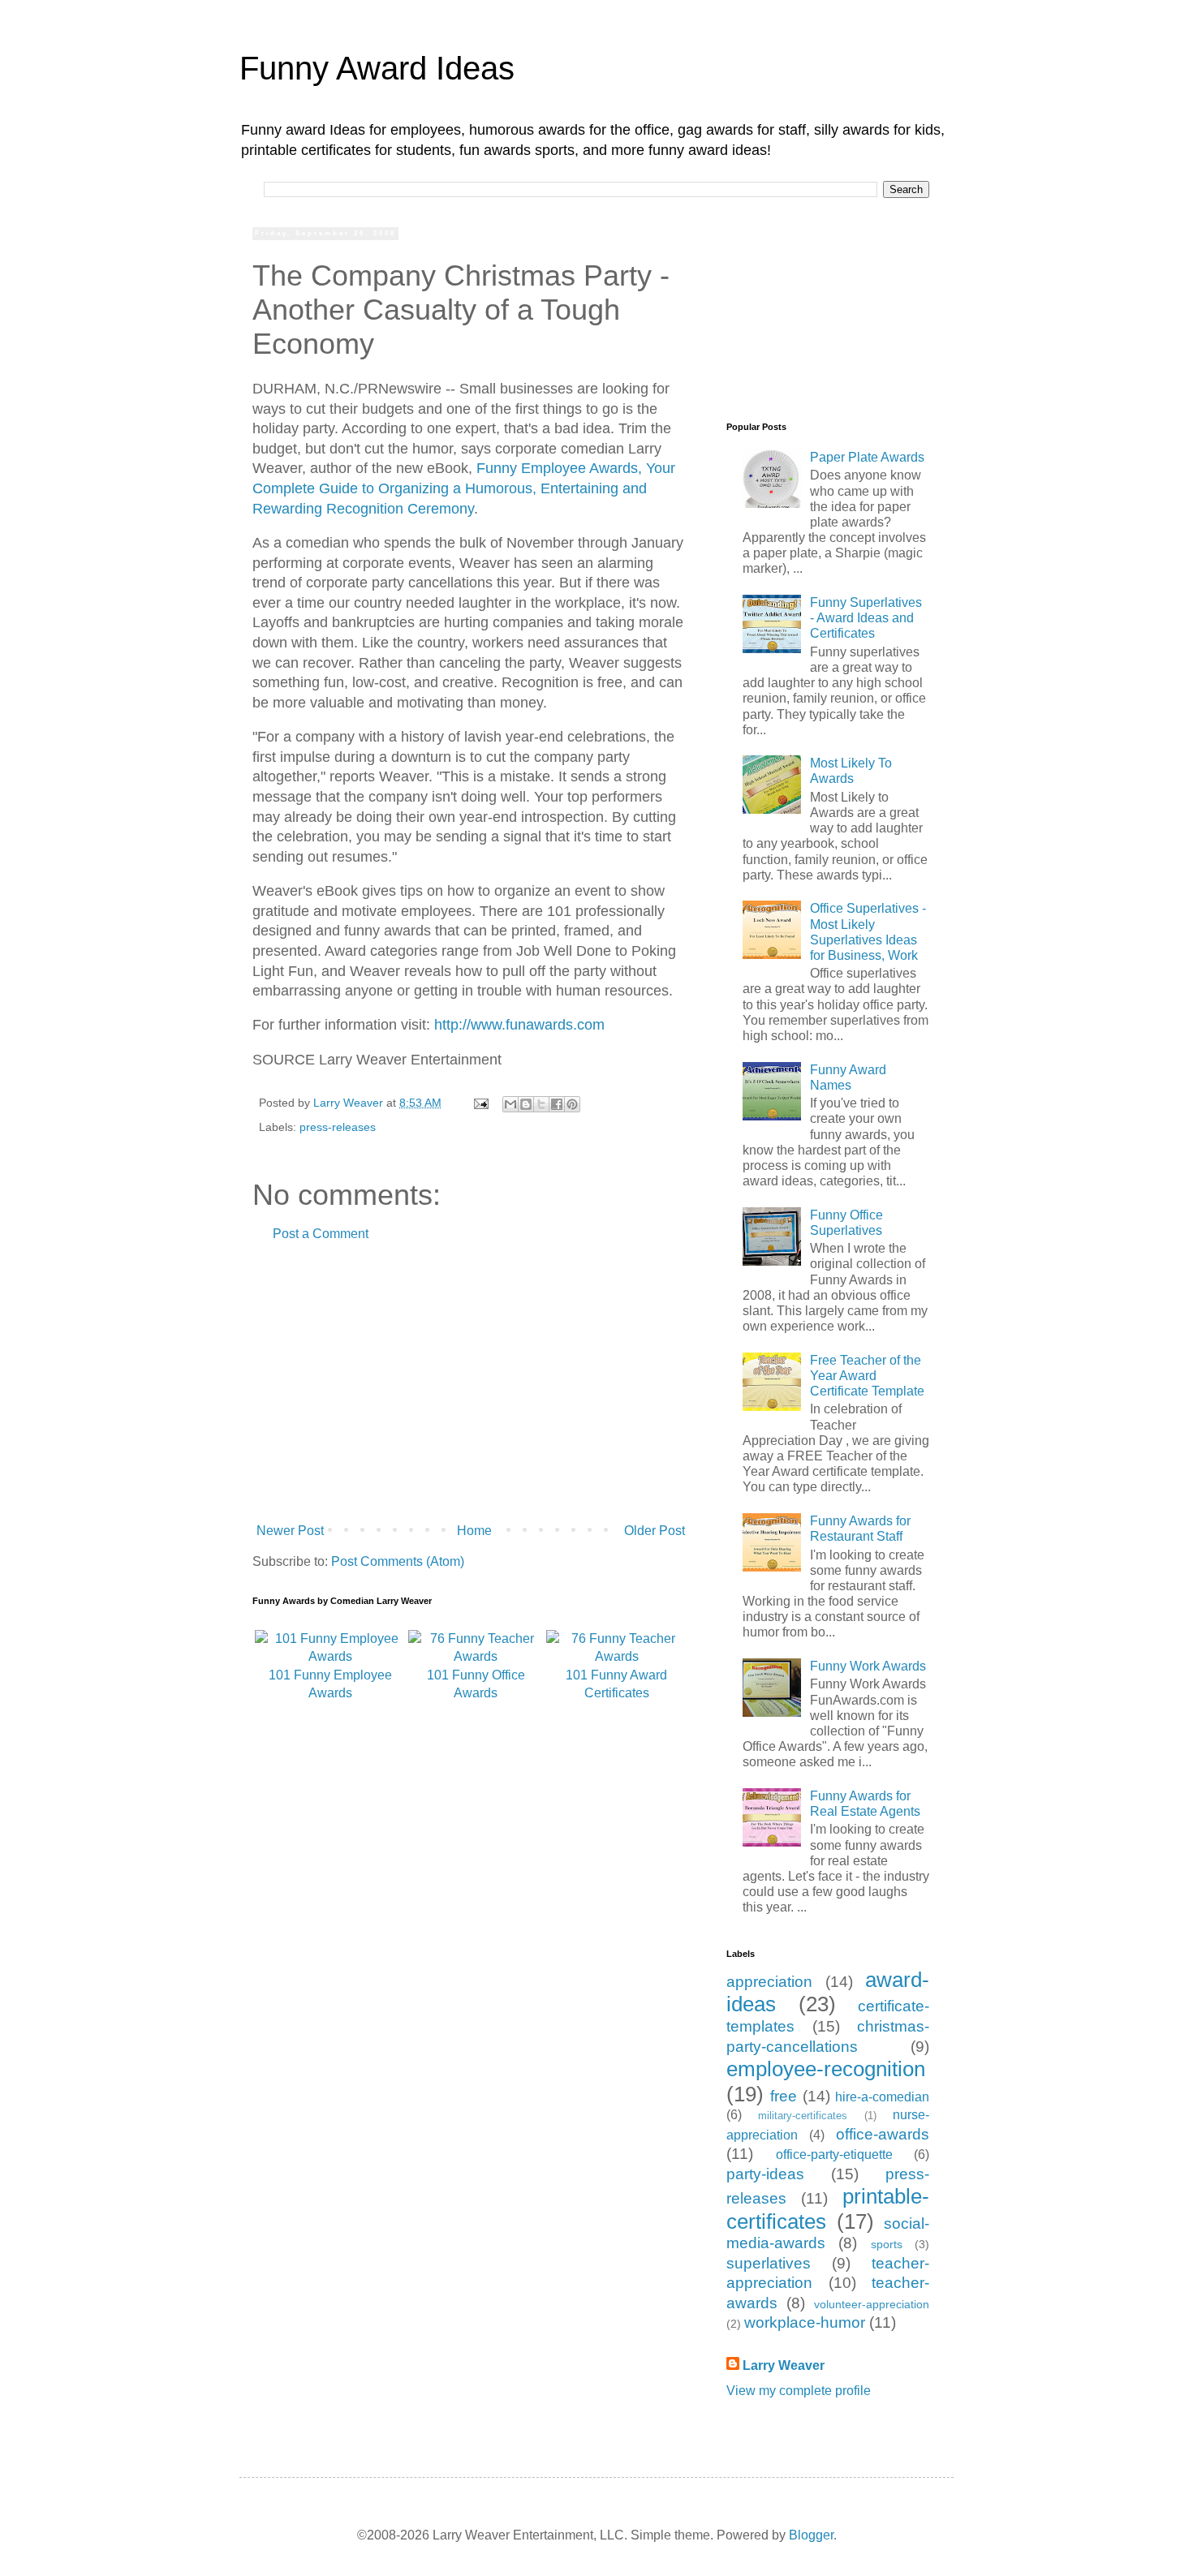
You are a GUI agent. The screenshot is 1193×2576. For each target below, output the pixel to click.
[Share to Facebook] (557, 1104)
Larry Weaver (784, 2365)
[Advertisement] (471, 1383)
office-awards (883, 2134)
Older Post (655, 1531)
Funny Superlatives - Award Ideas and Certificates (866, 618)
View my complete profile (799, 2391)
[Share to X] (541, 1104)
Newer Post (290, 1531)
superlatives (769, 2263)
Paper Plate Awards (867, 457)
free (784, 2096)
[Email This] (510, 1104)
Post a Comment (321, 1234)
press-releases (338, 1127)
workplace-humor (805, 2322)
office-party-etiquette (834, 2155)
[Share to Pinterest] (572, 1104)
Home (474, 1531)
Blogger (811, 2535)
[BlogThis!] (526, 1104)
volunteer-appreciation (872, 2304)
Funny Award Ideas (377, 68)
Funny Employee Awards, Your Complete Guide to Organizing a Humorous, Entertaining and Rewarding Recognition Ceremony (464, 488)
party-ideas (765, 2174)
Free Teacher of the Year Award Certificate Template (867, 1376)
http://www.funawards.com (519, 1025)
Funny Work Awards (868, 1666)
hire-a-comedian (882, 2097)
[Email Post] (480, 1103)
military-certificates (803, 2116)
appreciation (769, 1982)
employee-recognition (826, 2069)
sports (887, 2244)
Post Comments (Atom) (398, 1561)
